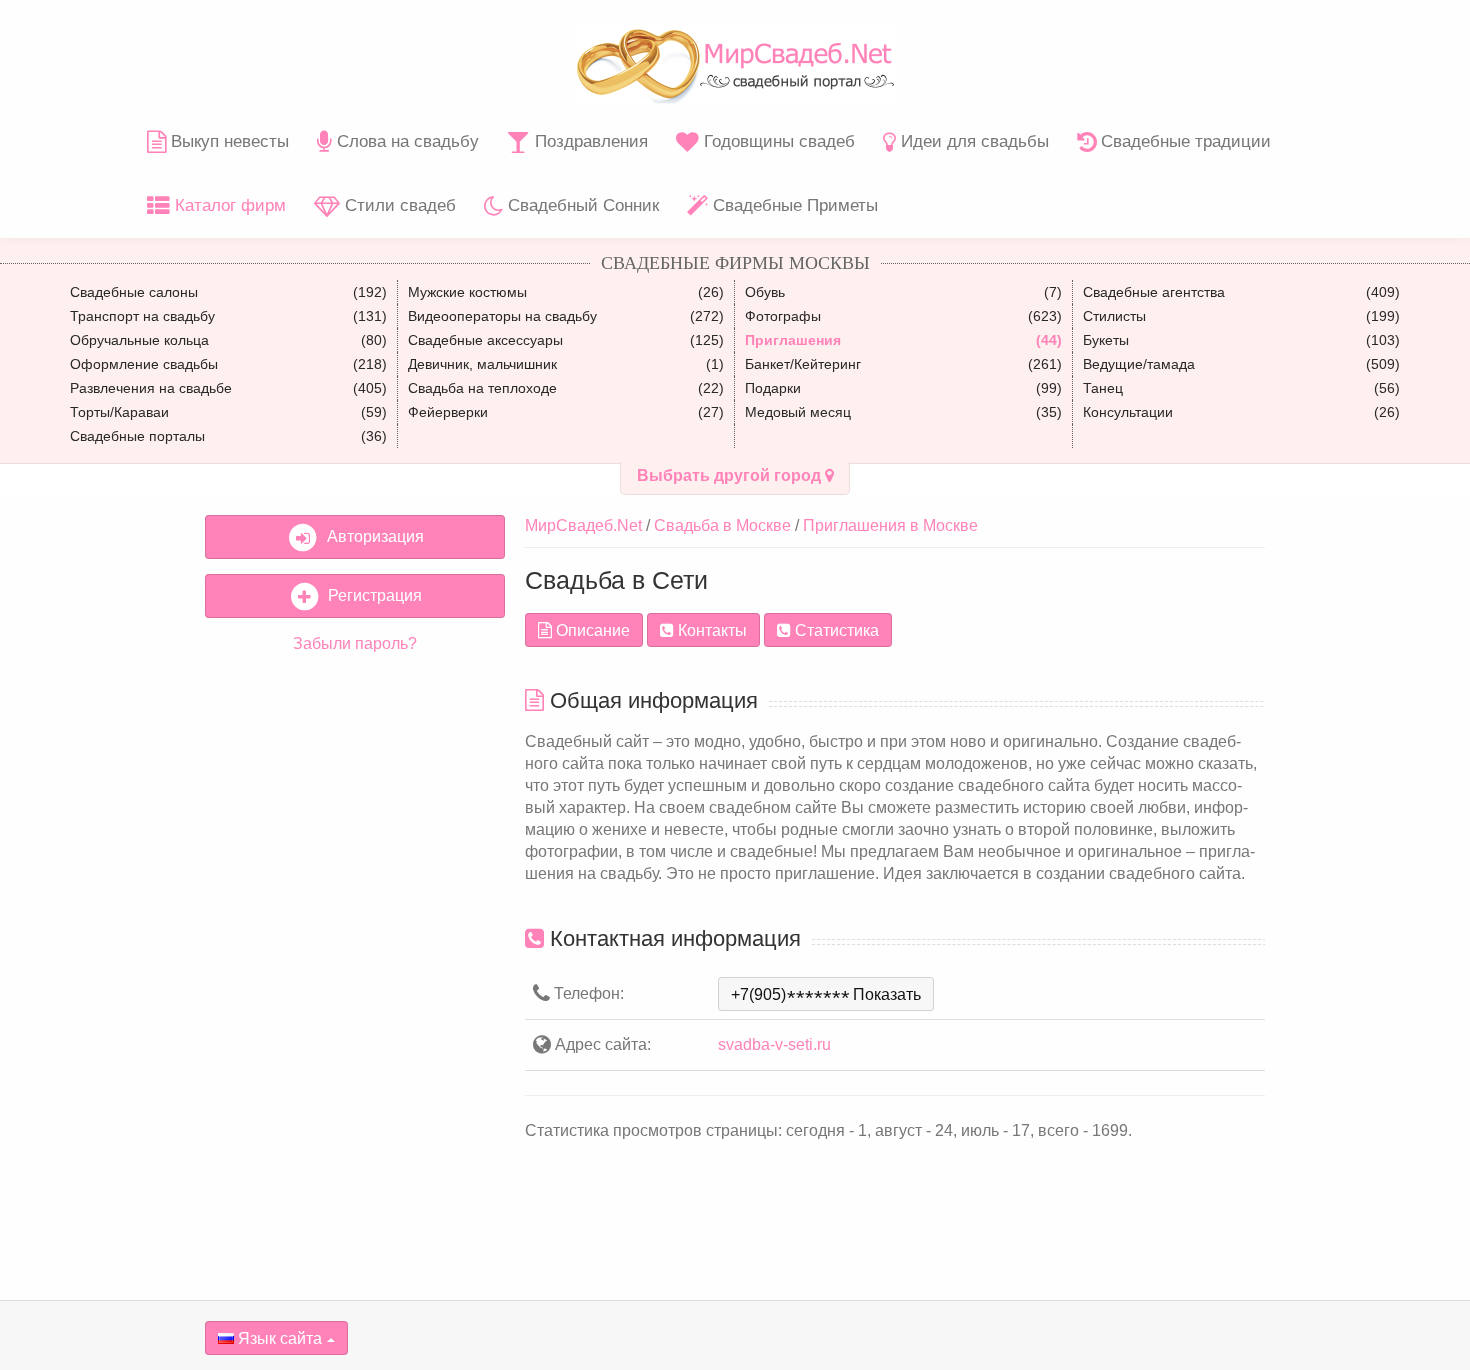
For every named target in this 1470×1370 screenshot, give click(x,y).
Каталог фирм (228, 205)
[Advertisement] (355, 975)
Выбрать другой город (731, 475)
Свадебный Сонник (581, 205)
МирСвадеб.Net (583, 525)
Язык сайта (278, 1338)
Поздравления (589, 141)
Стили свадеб (398, 205)
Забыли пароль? (355, 643)
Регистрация (371, 595)
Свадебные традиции (1183, 141)
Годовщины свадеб (777, 141)
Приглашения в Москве (890, 525)
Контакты (710, 630)
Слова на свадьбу (405, 141)
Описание (591, 630)
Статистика (835, 630)
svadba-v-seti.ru (774, 1044)
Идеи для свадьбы (972, 141)
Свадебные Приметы (793, 205)
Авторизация (371, 536)
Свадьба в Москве (722, 525)
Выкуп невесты (227, 141)
